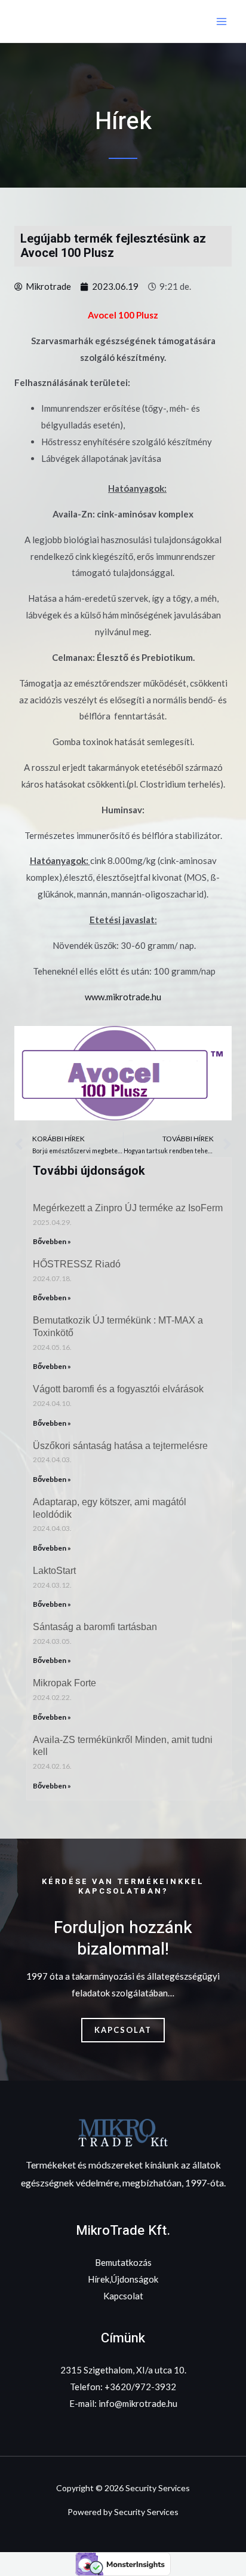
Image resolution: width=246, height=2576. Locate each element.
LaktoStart (54, 1571)
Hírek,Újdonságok (123, 2279)
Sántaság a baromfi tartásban (95, 1627)
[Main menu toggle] (222, 21)
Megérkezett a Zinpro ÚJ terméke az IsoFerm (128, 1208)
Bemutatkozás (123, 2262)
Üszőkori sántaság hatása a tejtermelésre (120, 1446)
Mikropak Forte (64, 1683)
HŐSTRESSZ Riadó (77, 1264)
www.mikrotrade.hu (123, 997)
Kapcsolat (123, 2296)
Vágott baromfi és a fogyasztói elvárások (118, 1389)
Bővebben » (52, 1241)
